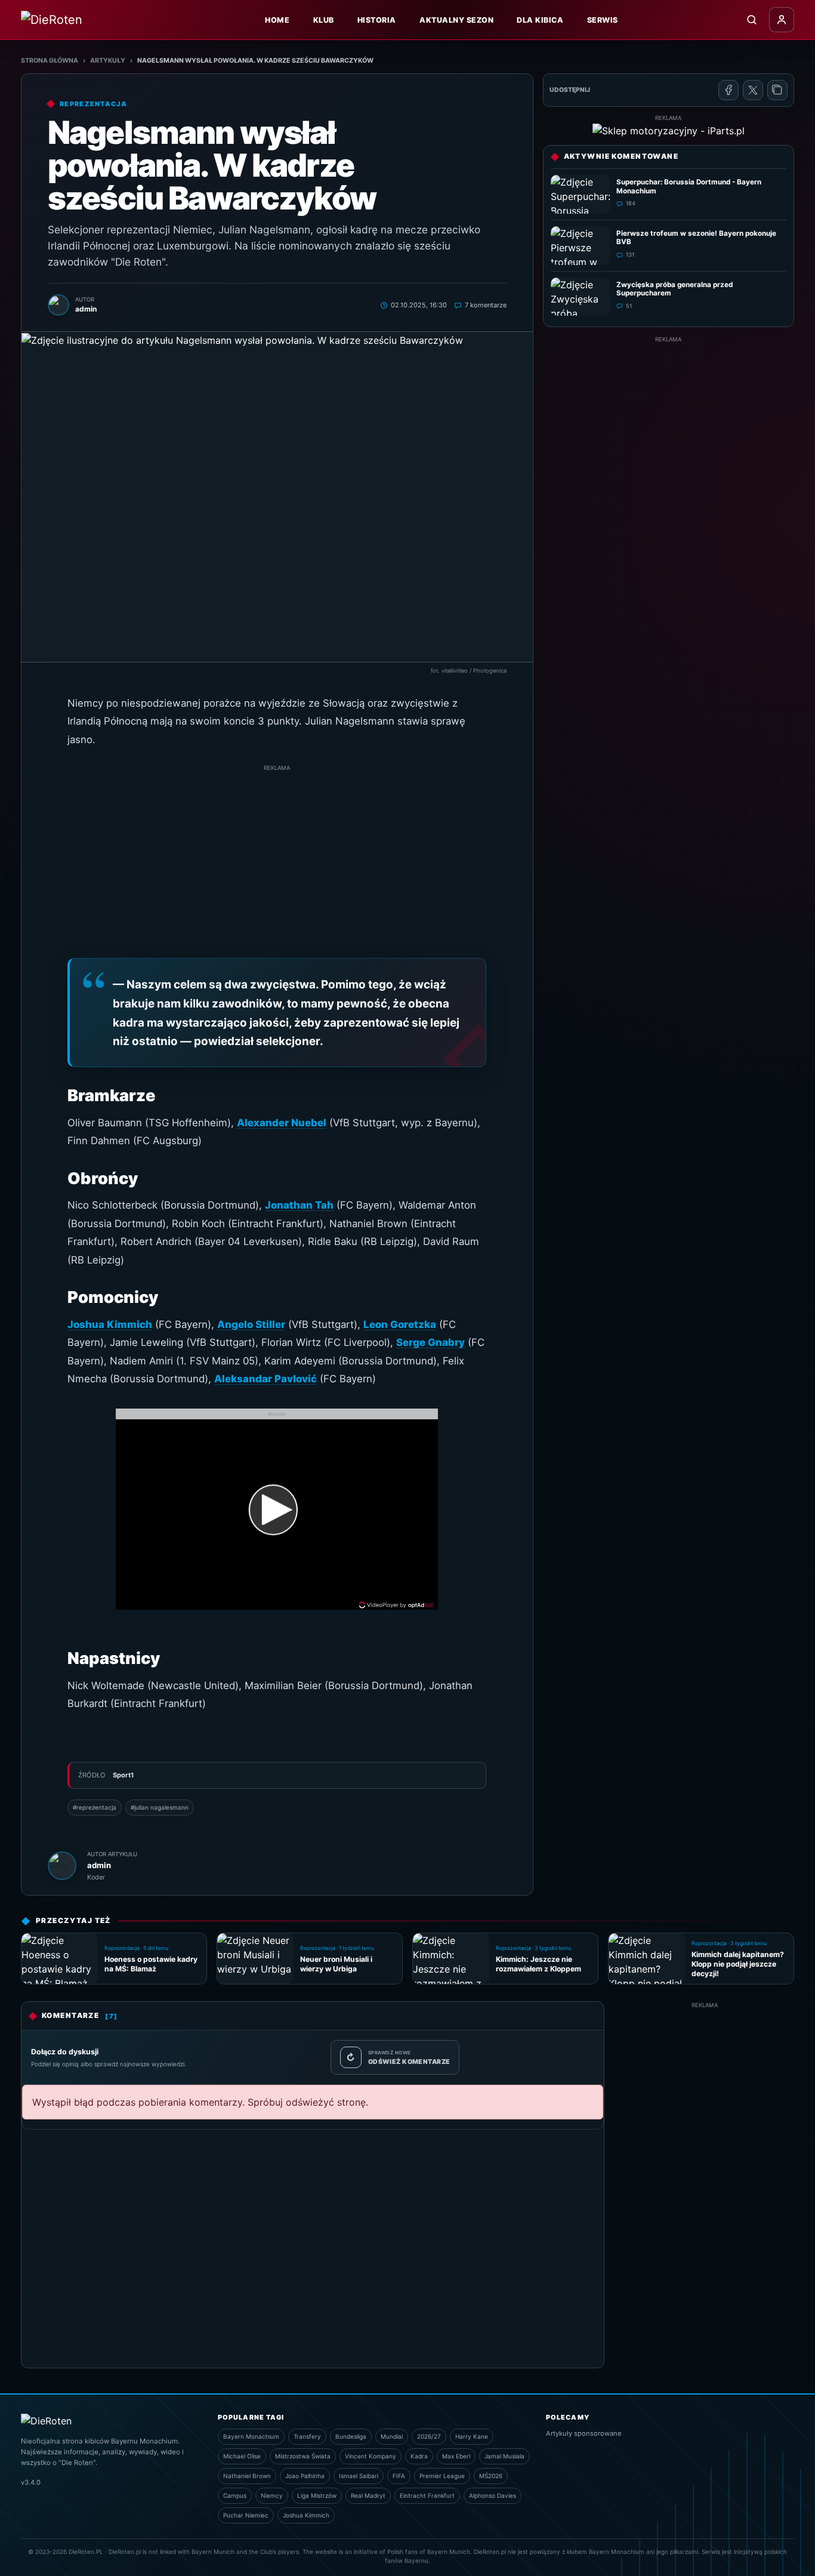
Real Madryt (368, 2495)
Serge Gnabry (430, 1342)
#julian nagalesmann (160, 1807)
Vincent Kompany (371, 2456)
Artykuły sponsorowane (584, 2433)
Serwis (603, 20)
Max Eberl (456, 2456)
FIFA (399, 2476)
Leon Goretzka (400, 1324)
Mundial (392, 2436)
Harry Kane (472, 2436)
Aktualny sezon (456, 20)
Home (277, 20)
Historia (377, 20)
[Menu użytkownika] (782, 20)
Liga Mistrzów (317, 2495)
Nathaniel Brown (247, 2476)
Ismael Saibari (359, 2476)
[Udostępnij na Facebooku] (728, 90)
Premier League (442, 2476)
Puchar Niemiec (246, 2515)
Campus (235, 2495)
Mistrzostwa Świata (303, 2456)
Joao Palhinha (305, 2476)
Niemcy (272, 2495)
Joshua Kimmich (110, 1324)
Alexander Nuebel (282, 1123)
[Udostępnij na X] (753, 90)
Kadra (419, 2456)
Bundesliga (351, 2436)
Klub (324, 20)
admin (99, 1865)
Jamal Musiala (504, 2456)
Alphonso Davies (493, 2495)
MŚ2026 (491, 2476)
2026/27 (429, 2436)
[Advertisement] (277, 856)
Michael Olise (242, 2456)
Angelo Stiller (251, 1324)
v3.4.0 (31, 2482)
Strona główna (50, 61)
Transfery (307, 2436)
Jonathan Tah (299, 1205)
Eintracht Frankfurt (427, 2495)
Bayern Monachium (251, 2436)
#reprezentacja (95, 1807)
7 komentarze (486, 305)
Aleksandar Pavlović (266, 1379)
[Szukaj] (752, 20)
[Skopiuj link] (777, 90)
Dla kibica (540, 20)
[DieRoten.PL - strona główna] (78, 20)
